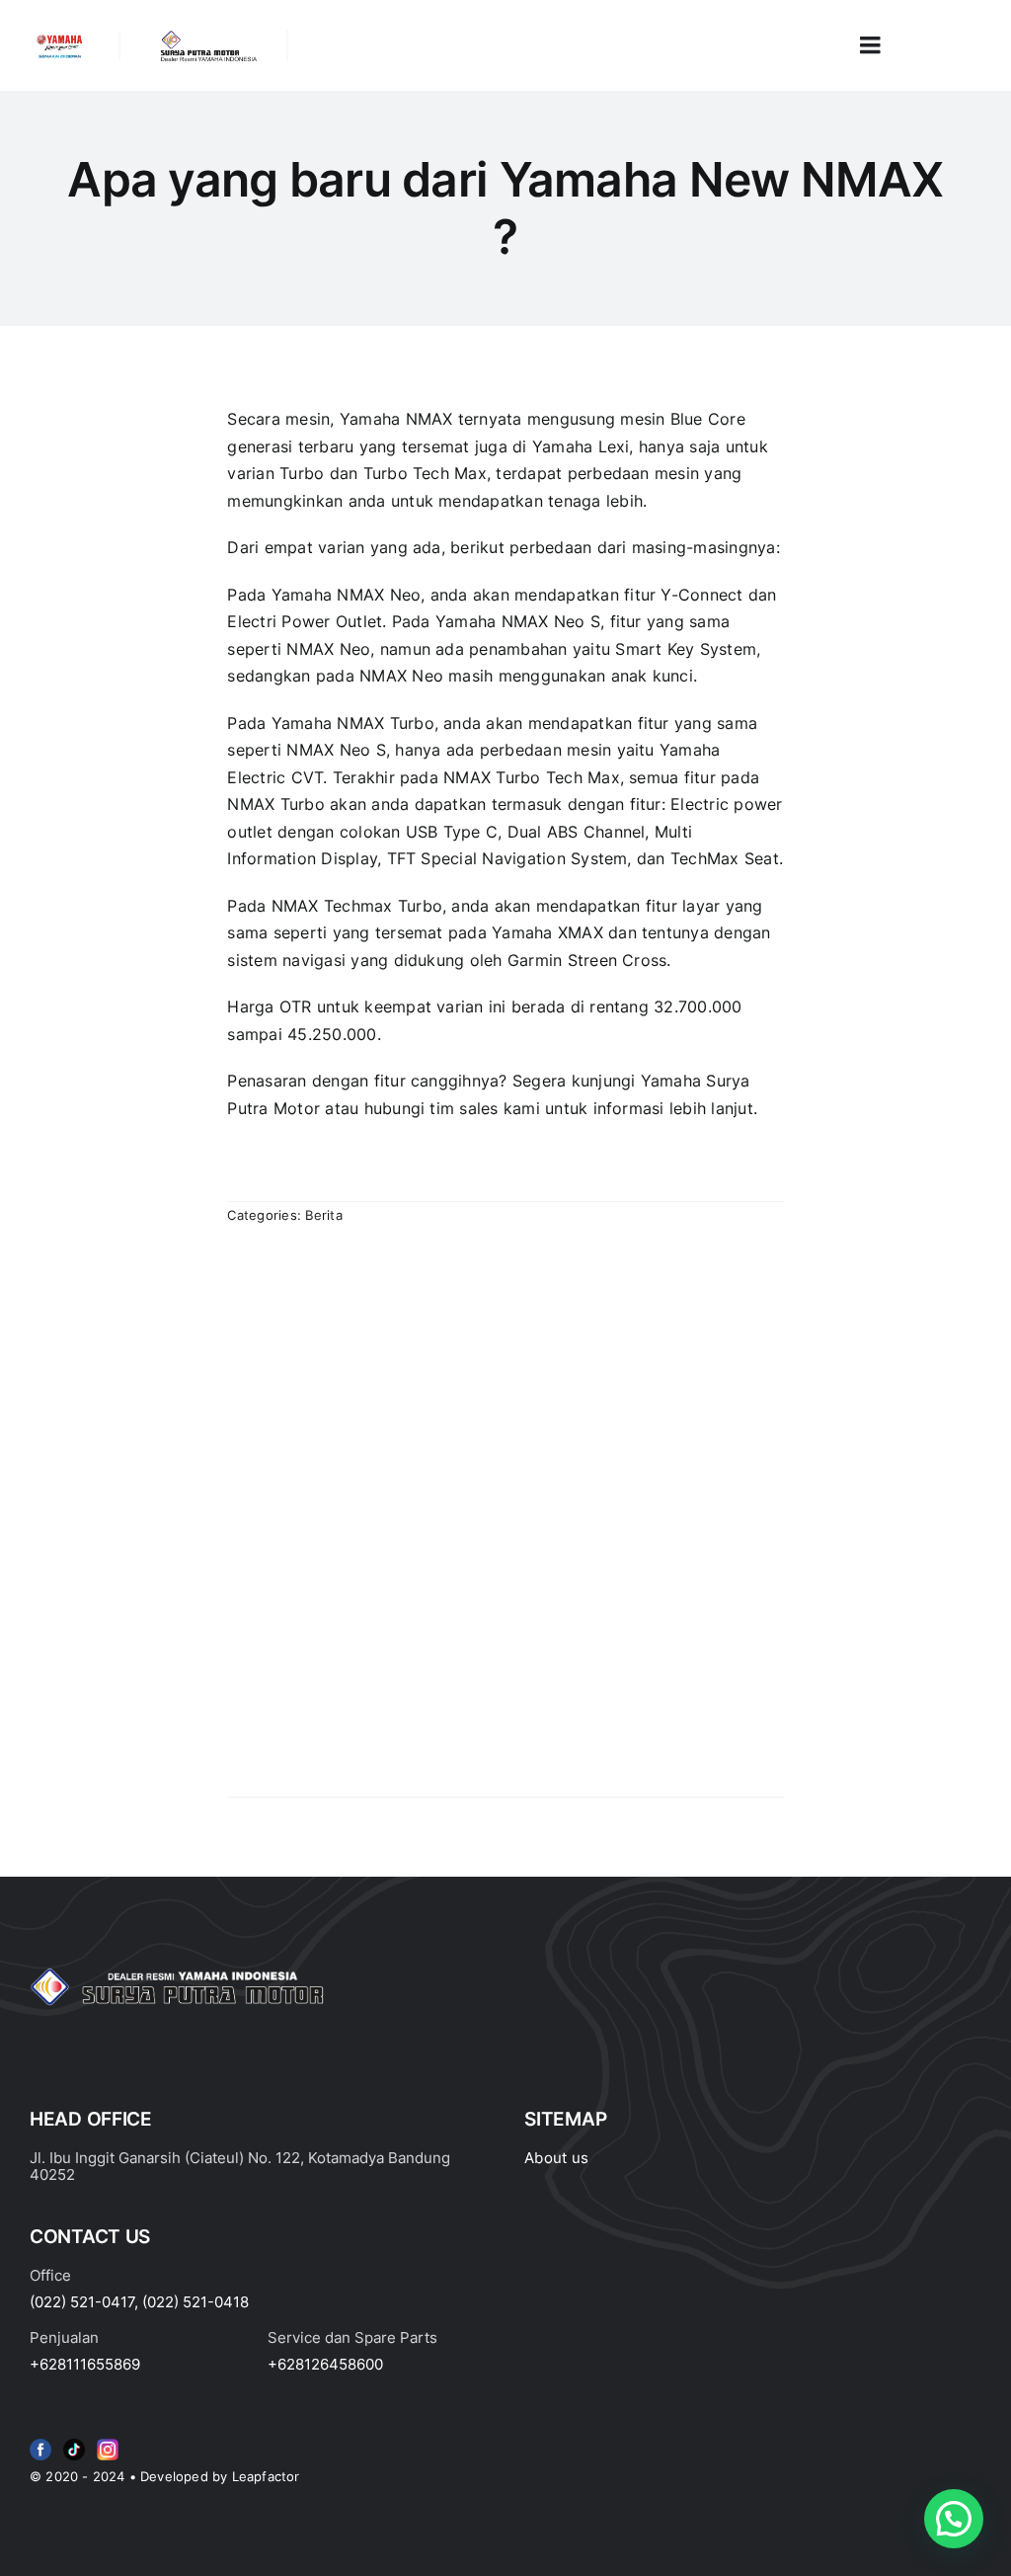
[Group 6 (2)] (108, 2443)
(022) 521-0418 (195, 2302)
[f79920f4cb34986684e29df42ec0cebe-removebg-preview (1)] (40, 2443)
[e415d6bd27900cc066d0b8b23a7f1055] (74, 2443)
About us (556, 2158)
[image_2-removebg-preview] (59, 39)
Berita (323, 1215)
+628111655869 (85, 2364)
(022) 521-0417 (82, 2302)
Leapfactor (266, 2476)
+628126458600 (325, 2364)
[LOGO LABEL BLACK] (207, 38)
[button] (954, 2519)
